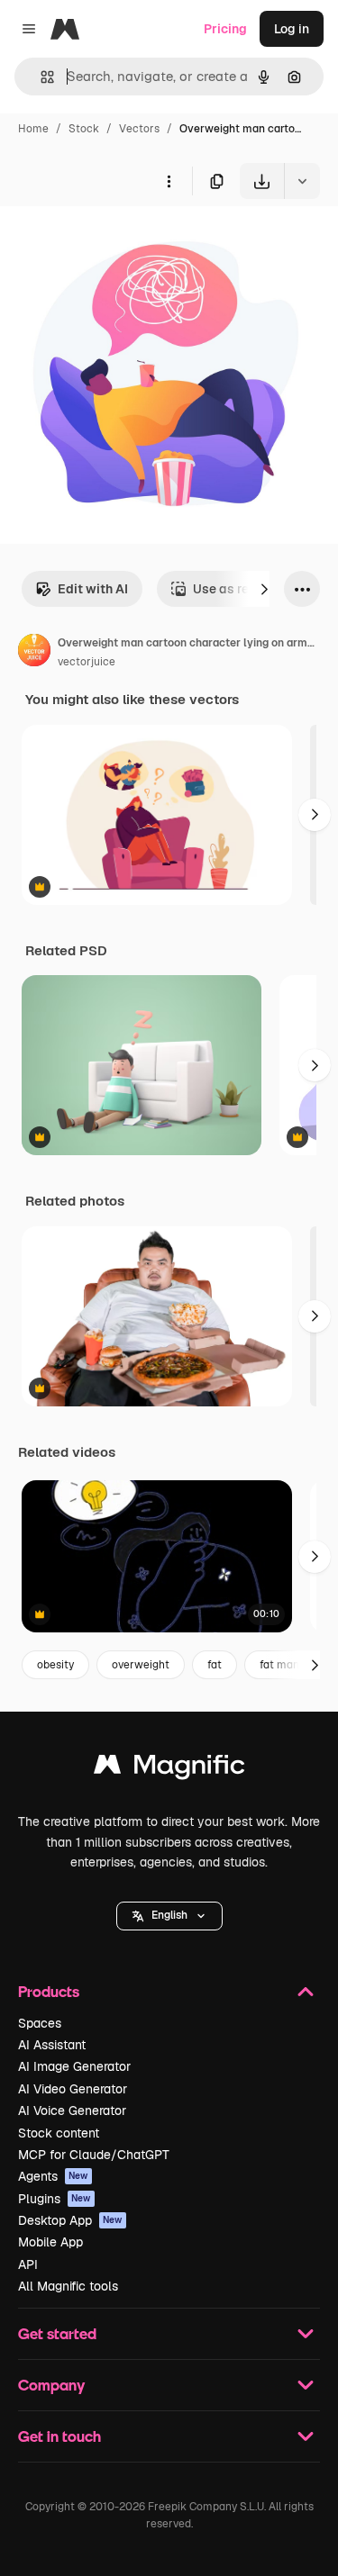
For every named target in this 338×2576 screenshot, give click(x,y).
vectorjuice (87, 662)
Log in (292, 29)
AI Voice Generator (72, 2111)
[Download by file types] (302, 181)
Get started (57, 2333)
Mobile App (50, 2242)
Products (49, 1991)
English (169, 1915)
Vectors (139, 129)
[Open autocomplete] (40, 77)
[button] (169, 1916)
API (28, 2264)
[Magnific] (169, 1769)
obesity (55, 1665)
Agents (53, 2176)
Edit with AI (93, 589)
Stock (84, 129)
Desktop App (70, 2220)
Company (51, 2385)
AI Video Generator (73, 2089)
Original (115, 241)
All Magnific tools (68, 2286)
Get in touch (59, 2436)
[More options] (169, 181)
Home (33, 129)
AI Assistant (52, 2045)
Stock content (59, 2133)
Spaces (40, 2023)
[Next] (264, 589)
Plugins (55, 2199)
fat (215, 1665)
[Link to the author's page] (34, 653)
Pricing (225, 29)
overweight (141, 1665)
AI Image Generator (74, 2066)
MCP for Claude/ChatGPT (94, 2155)
